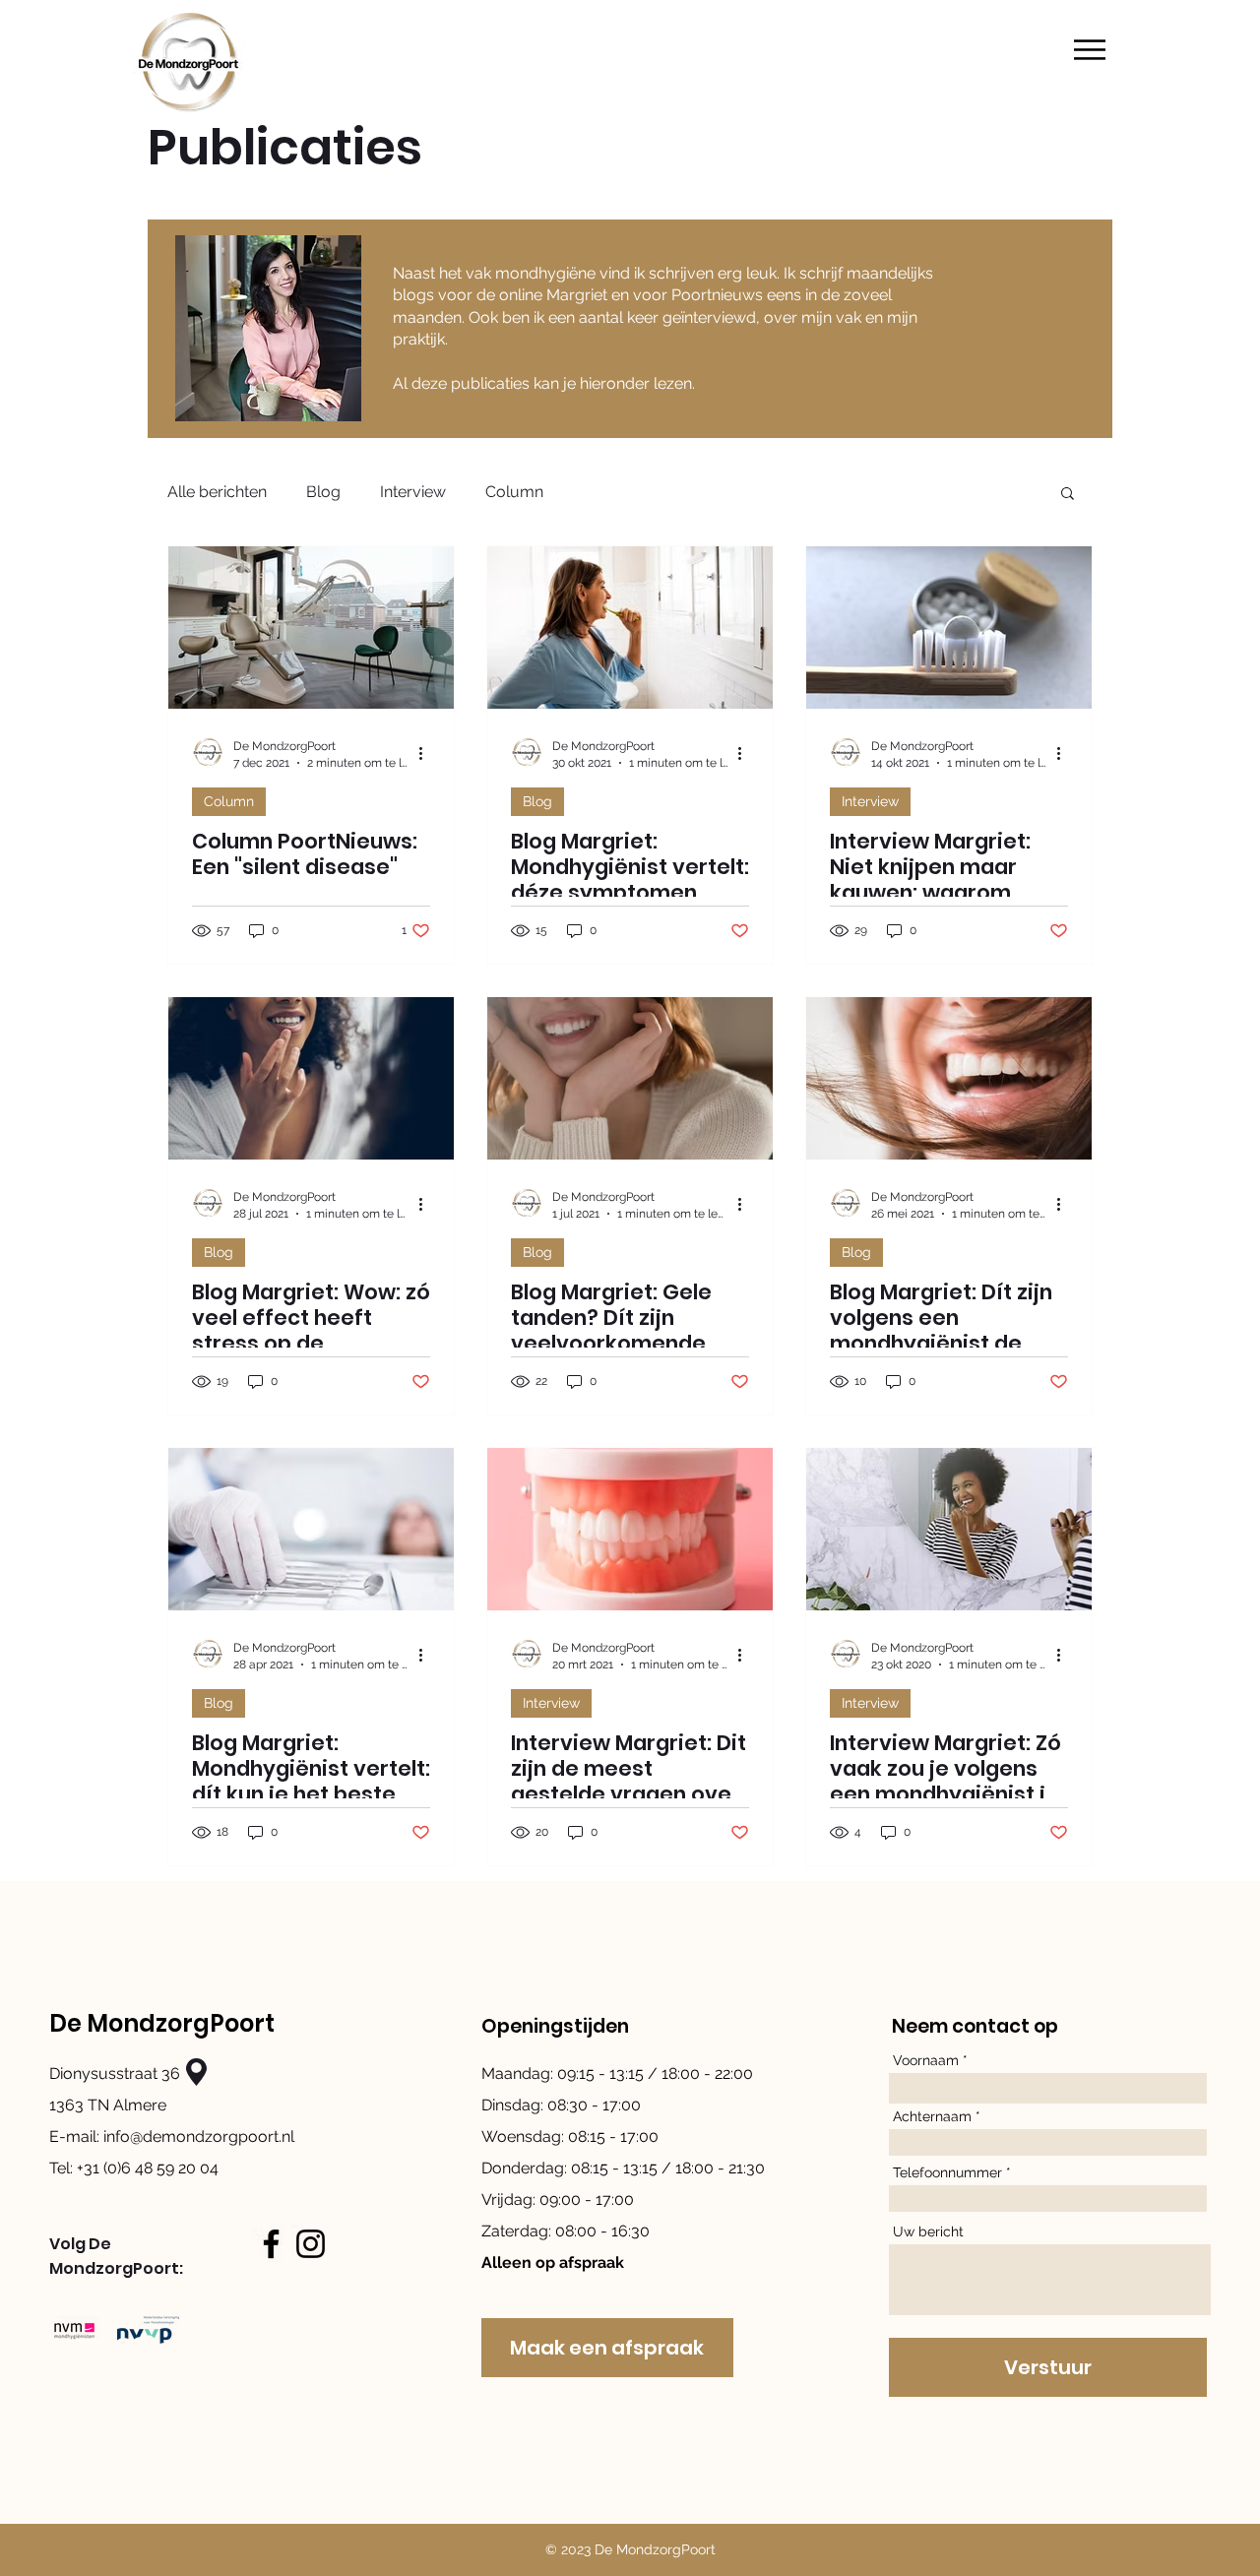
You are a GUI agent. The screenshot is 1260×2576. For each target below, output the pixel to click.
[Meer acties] (427, 753)
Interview (413, 492)
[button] (1090, 50)
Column (514, 492)
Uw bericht (928, 2231)
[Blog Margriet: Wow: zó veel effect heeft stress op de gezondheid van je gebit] (311, 1078)
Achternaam (932, 2116)
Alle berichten (217, 492)
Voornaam (926, 2060)
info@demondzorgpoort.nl (199, 2136)
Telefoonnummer (947, 2172)
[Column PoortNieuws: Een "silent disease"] (311, 628)
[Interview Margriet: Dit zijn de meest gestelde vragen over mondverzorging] (630, 1529)
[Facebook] (271, 2244)
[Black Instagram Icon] (311, 2244)
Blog (323, 492)
